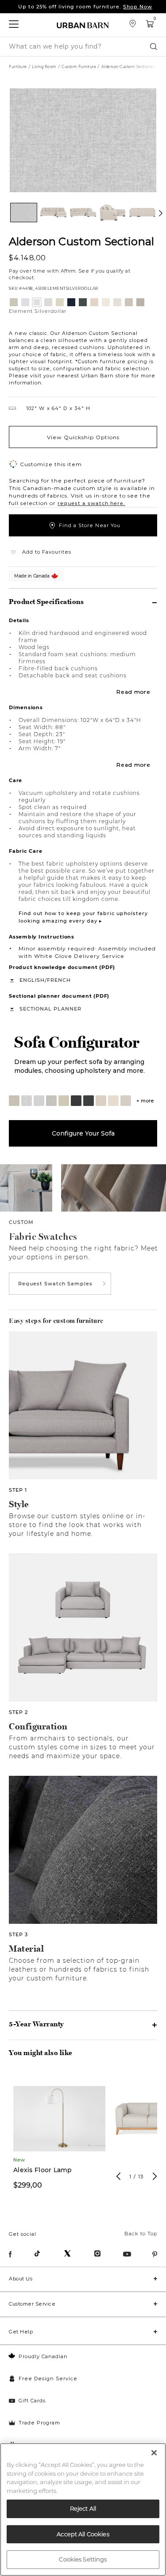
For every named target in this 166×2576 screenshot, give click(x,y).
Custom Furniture (79, 67)
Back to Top (141, 2234)
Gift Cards (32, 2401)
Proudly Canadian (43, 2356)
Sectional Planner (50, 1009)
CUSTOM (21, 1222)
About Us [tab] (21, 2279)
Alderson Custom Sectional (81, 241)
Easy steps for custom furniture (56, 1321)
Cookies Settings (83, 2559)
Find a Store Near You (90, 525)
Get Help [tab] (21, 2332)
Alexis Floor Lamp (43, 2170)
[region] (83, 2510)
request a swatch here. (91, 503)
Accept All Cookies (83, 2534)
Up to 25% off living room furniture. (85, 7)
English (32, 980)
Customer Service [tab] (32, 2304)
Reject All (83, 2508)
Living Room (44, 67)
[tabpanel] (59, 2136)
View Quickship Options (83, 437)
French (59, 980)
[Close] (154, 2453)
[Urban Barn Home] (83, 25)
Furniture (18, 67)
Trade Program (39, 2423)
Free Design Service (48, 2378)
